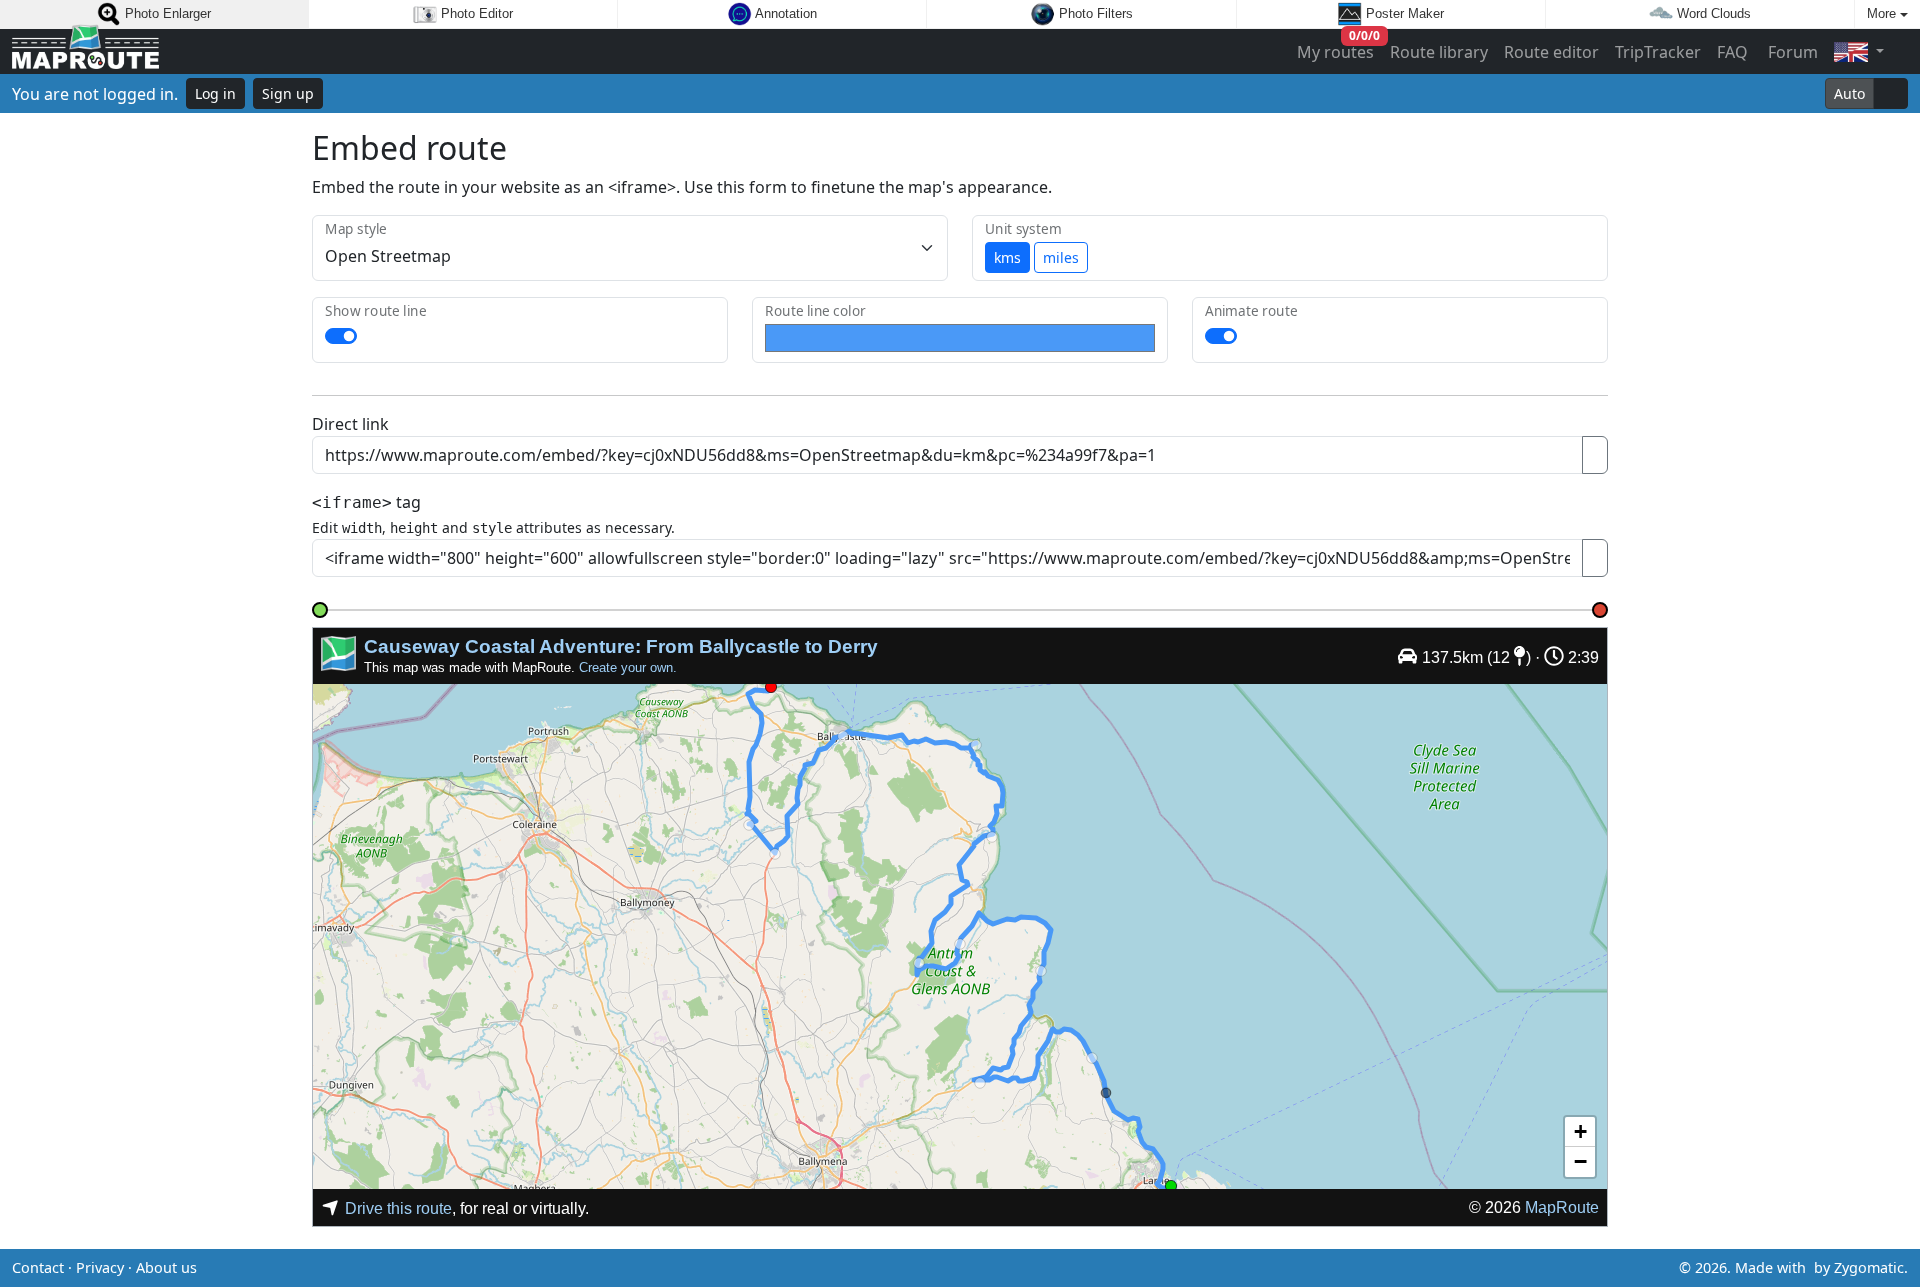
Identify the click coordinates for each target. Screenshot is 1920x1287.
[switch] (341, 336)
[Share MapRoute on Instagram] (992, 1268)
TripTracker (1658, 52)
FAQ (1732, 52)
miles (1061, 257)
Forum (1791, 52)
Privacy (100, 1267)
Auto (1849, 93)
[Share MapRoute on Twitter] (928, 1268)
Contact (38, 1267)
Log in (215, 93)
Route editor (1551, 52)
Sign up (288, 93)
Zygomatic (1869, 1267)
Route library (1439, 52)
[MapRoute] (85, 51)
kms (1007, 257)
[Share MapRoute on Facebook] (960, 1268)
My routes (1336, 47)
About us (166, 1267)
